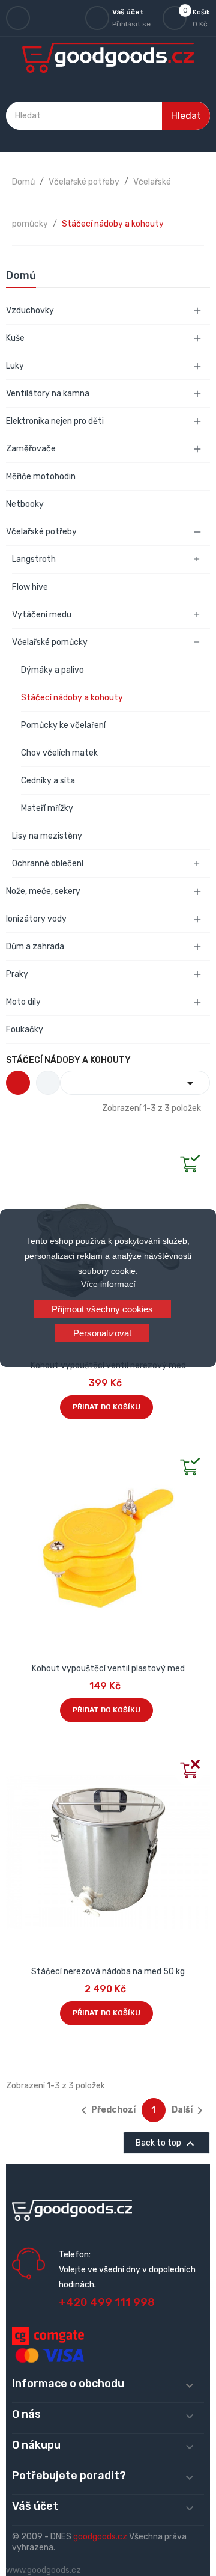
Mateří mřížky (47, 808)
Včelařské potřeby (41, 532)
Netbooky (25, 504)
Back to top (166, 2144)
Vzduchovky (30, 311)
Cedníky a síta (48, 781)
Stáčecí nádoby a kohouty (72, 698)
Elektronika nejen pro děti (55, 421)
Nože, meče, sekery (43, 891)
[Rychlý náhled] (16, 1153)
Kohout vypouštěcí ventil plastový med (108, 1669)
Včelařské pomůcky (50, 642)
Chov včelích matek (59, 753)
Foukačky (25, 1029)
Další (189, 2111)
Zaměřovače (31, 449)
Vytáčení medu (42, 615)
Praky (17, 974)
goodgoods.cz (100, 2537)
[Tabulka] (18, 1083)
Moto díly (23, 1002)
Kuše (15, 338)
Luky (15, 366)
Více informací (108, 1284)
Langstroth (34, 559)
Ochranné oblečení (48, 864)
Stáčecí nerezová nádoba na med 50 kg (108, 1972)
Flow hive (30, 587)
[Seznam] (48, 1083)
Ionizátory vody (36, 919)
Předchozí (106, 2111)
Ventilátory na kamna (48, 393)
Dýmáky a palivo (52, 670)
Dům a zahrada (35, 947)
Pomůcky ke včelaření (63, 725)
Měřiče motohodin (41, 476)
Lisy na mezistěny (47, 836)
